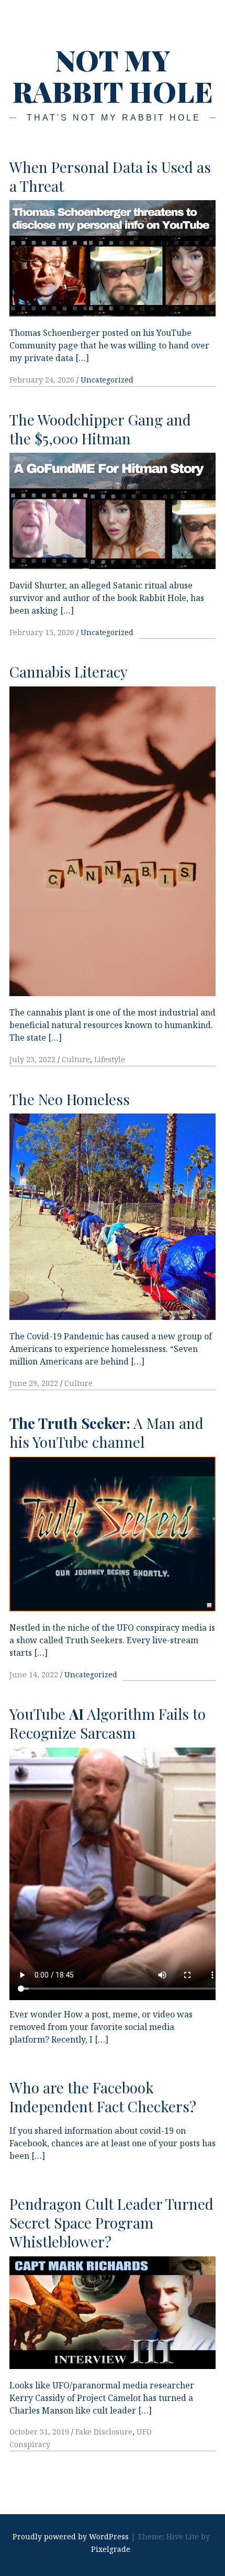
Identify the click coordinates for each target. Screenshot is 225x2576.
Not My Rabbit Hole (113, 75)
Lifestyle (110, 1059)
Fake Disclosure (104, 2432)
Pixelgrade (111, 2549)
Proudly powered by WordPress (71, 2536)
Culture (76, 1059)
